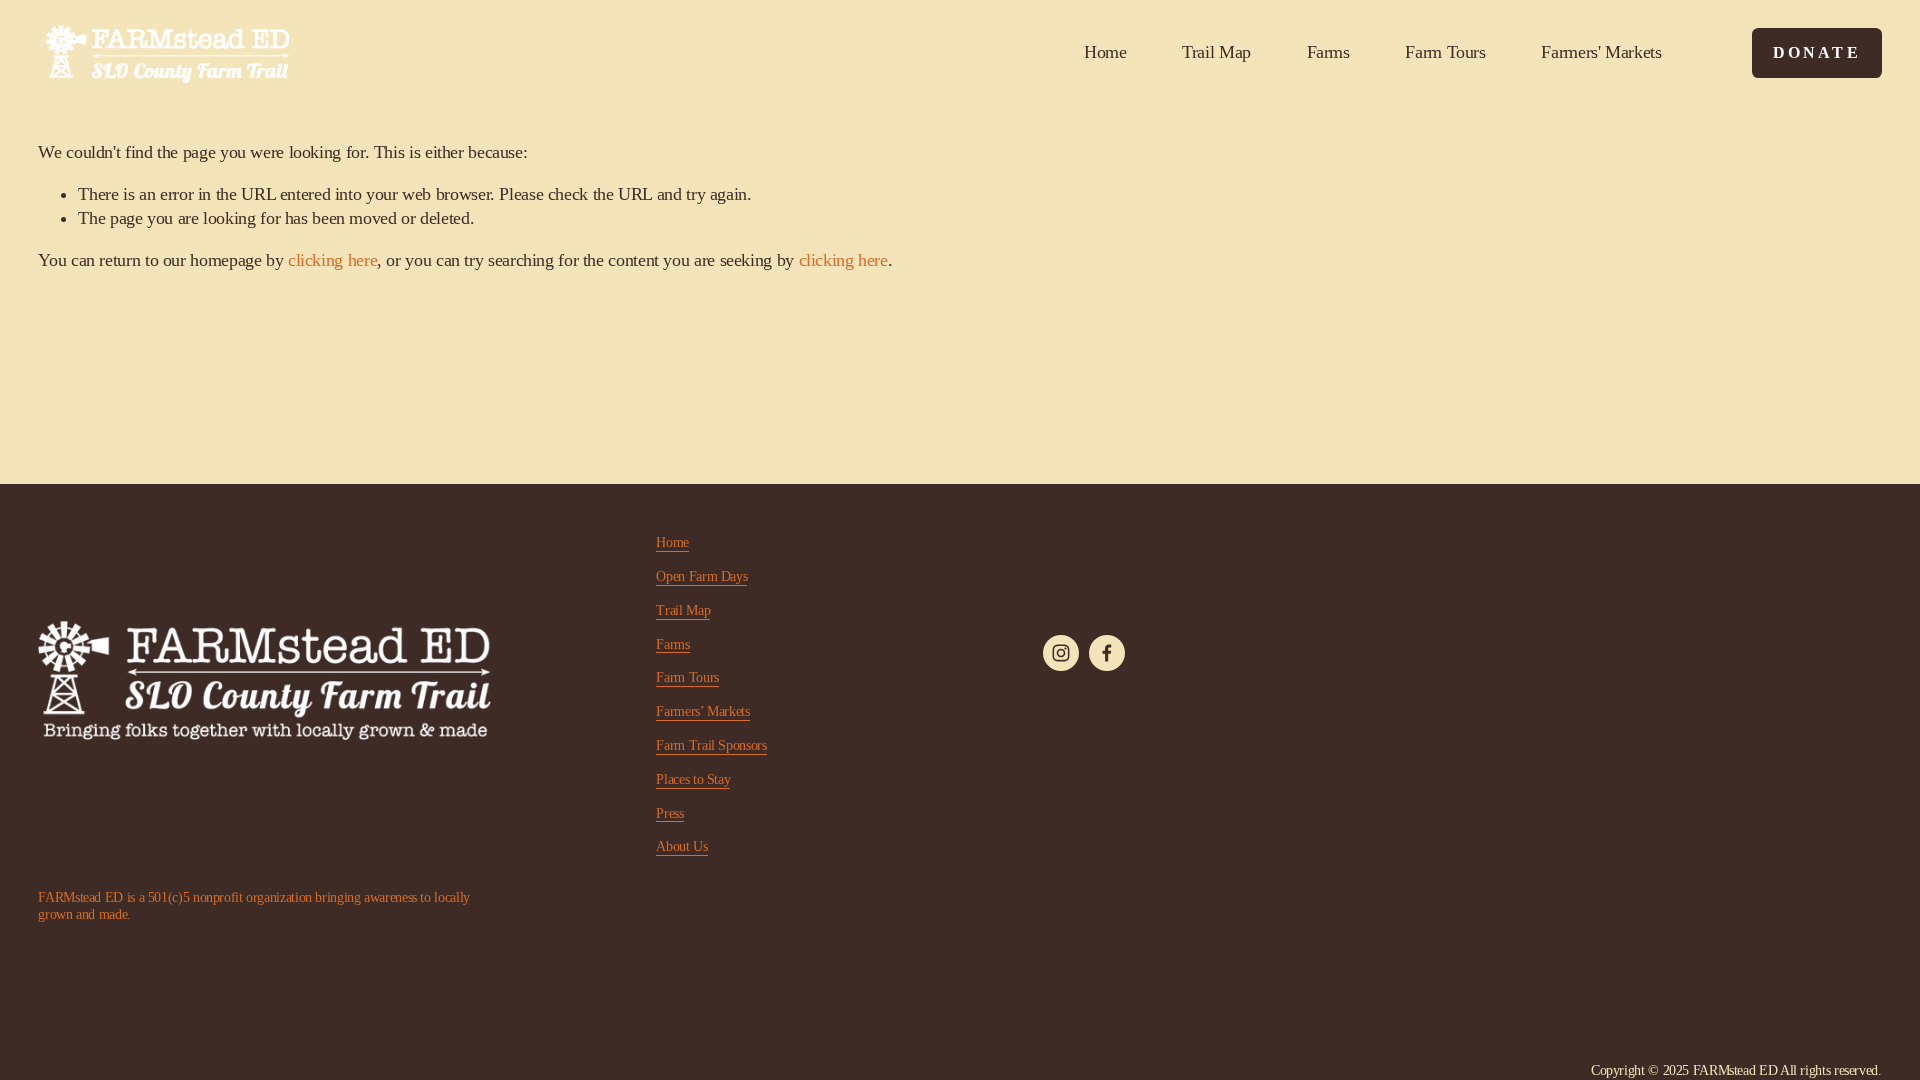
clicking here (332, 260)
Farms (1328, 52)
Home (1105, 52)
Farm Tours (1445, 52)
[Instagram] (1061, 653)
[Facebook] (1107, 653)
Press (669, 813)
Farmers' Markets (1601, 52)
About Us (681, 846)
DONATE (1817, 52)
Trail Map (1216, 52)
